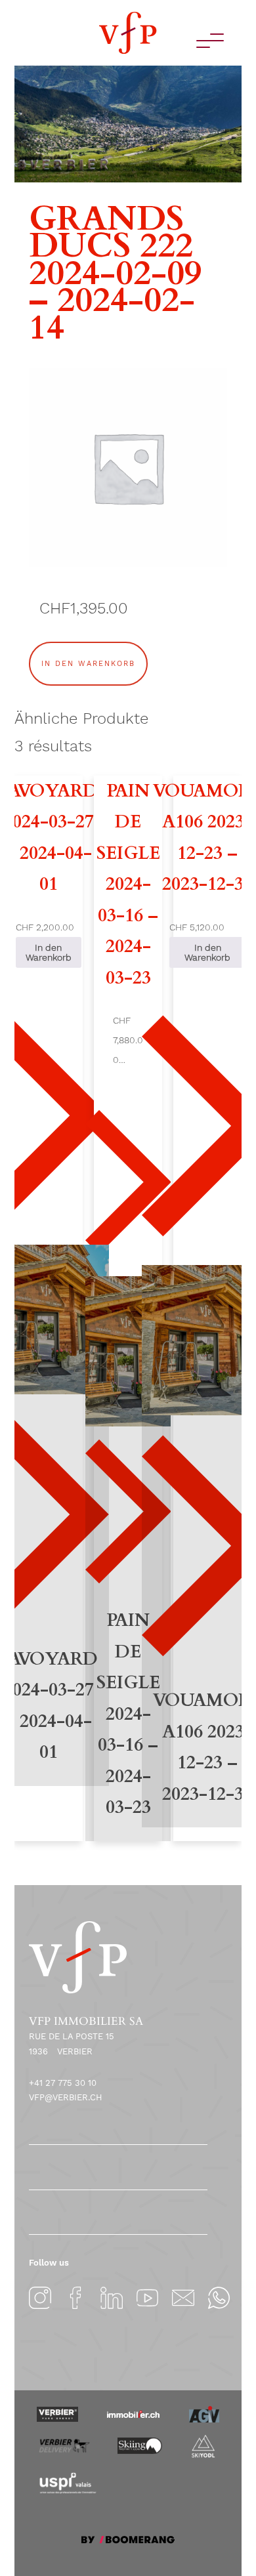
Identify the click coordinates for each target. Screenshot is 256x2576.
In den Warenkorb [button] (49, 952)
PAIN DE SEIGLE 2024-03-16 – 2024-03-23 (128, 884)
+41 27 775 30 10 (63, 2083)
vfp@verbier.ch (66, 2097)
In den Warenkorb (88, 664)
